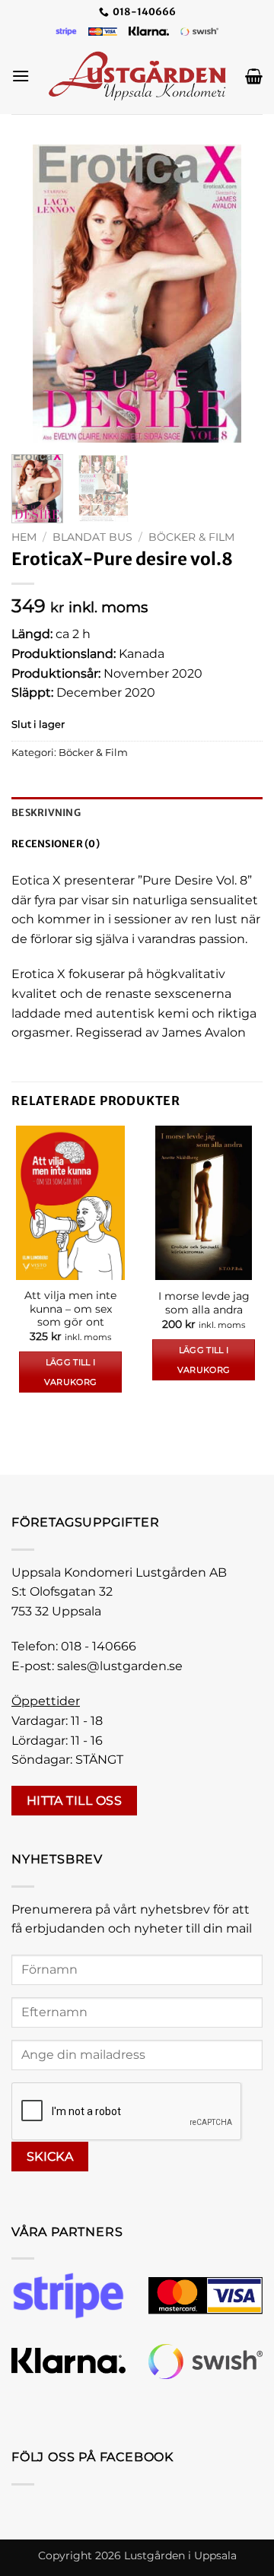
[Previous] (36, 294)
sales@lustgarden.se (120, 1666)
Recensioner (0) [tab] (56, 843)
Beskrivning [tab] (46, 812)
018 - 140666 (99, 1646)
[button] (21, 76)
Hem (24, 537)
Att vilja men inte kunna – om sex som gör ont (70, 1309)
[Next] (238, 294)
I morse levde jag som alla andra (204, 1303)
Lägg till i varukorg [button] (71, 1372)
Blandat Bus (92, 537)
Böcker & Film (191, 537)
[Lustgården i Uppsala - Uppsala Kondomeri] (137, 76)
